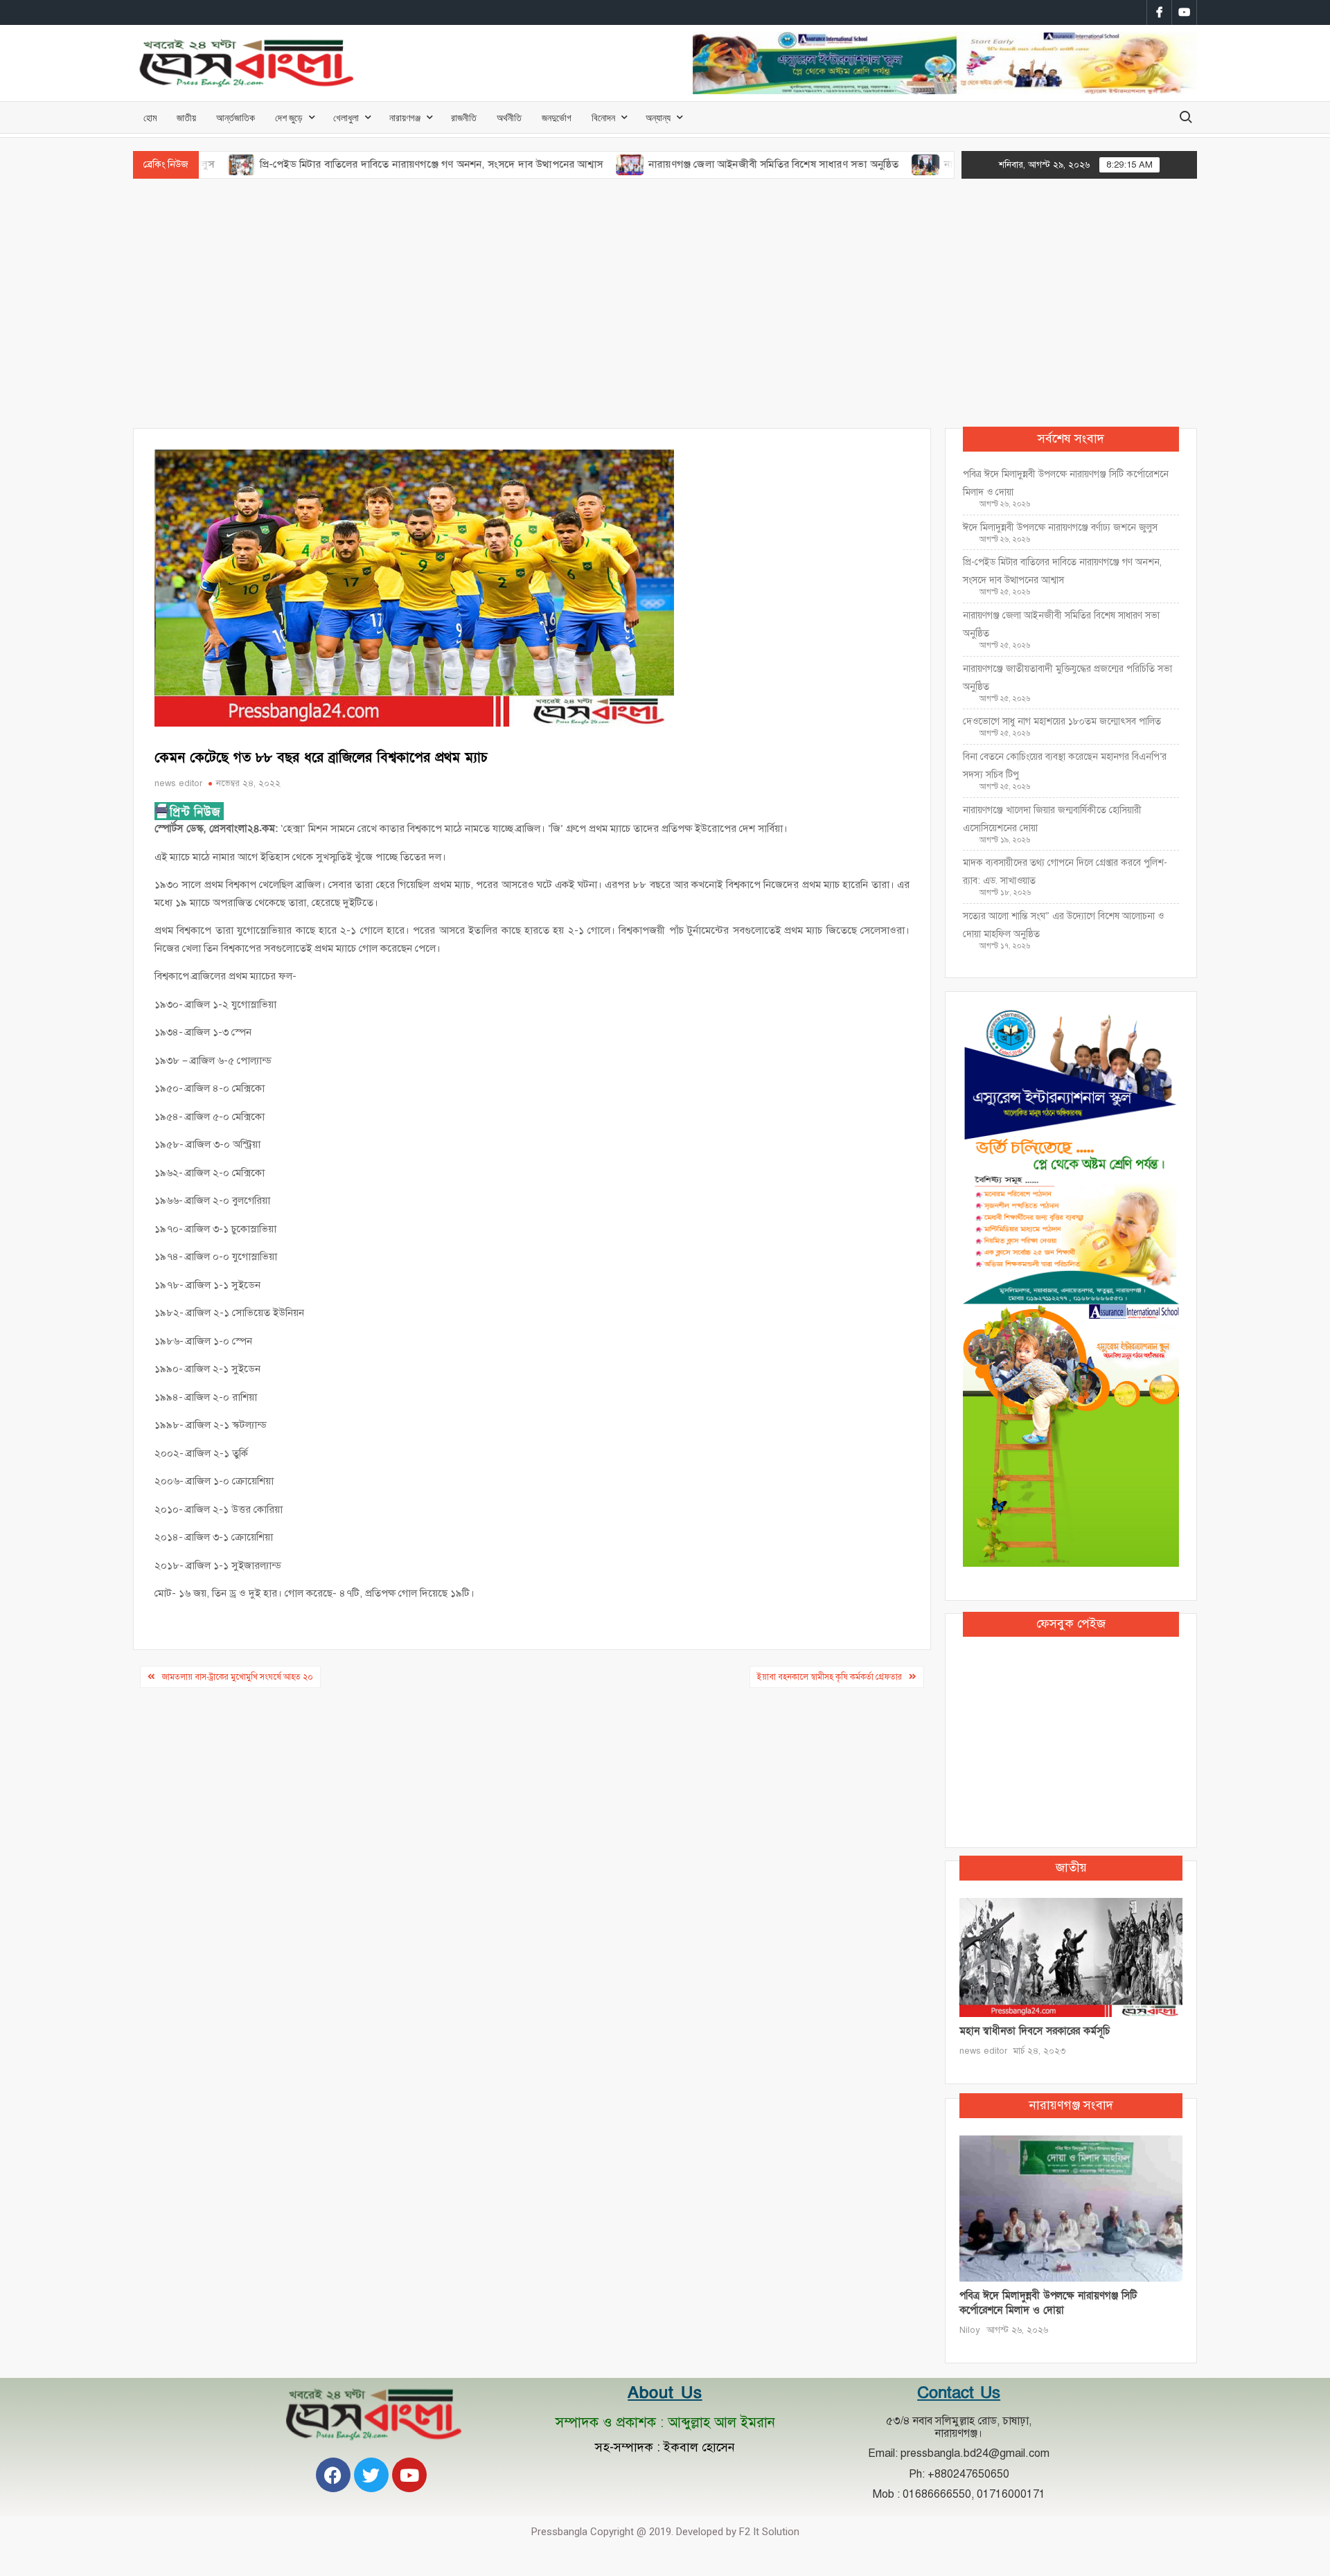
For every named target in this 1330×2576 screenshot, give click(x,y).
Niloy (970, 2330)
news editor (178, 783)
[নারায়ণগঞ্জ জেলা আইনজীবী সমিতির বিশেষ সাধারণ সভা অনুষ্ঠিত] (546, 164)
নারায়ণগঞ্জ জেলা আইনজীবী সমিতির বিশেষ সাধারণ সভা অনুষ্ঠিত (689, 164)
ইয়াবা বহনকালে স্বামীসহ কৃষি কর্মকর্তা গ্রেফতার (830, 1677)
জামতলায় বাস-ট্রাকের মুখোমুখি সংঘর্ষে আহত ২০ (238, 1677)
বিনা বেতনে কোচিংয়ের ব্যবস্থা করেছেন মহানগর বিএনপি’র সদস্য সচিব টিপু (1065, 766)
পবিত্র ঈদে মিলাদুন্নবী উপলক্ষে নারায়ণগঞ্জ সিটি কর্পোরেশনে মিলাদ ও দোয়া (1066, 483)
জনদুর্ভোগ (557, 117)
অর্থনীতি (509, 117)
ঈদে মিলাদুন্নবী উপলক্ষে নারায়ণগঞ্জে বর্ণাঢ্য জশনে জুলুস (1060, 527)
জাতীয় (186, 117)
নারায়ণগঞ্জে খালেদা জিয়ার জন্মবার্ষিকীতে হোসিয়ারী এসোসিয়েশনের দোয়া (1052, 819)
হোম (150, 117)
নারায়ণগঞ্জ (405, 117)
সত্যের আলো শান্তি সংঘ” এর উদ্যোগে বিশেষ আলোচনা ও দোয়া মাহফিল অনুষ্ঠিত (1063, 925)
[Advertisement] (665, 303)
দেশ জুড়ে (289, 117)
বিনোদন (603, 117)
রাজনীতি (464, 117)
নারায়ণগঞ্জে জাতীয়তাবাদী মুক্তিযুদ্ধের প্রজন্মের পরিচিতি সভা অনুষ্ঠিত (1067, 678)
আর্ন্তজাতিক (236, 117)
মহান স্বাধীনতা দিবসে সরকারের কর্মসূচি (1035, 2031)
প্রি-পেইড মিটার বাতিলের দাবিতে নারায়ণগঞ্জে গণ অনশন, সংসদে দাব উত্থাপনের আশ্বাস (347, 164)
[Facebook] (333, 2475)
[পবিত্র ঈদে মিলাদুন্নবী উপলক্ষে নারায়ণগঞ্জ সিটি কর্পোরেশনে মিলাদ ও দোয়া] (1071, 2208)
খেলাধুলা (346, 117)
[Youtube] (409, 2475)
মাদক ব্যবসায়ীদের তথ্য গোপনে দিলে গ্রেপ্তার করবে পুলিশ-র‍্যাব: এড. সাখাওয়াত (1065, 872)
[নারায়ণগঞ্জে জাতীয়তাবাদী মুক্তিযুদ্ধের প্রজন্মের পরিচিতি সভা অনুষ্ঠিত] (843, 164)
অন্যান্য (658, 117)
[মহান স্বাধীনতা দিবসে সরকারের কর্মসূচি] (1071, 1957)
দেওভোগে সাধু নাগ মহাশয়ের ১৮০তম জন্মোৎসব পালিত (1063, 721)
